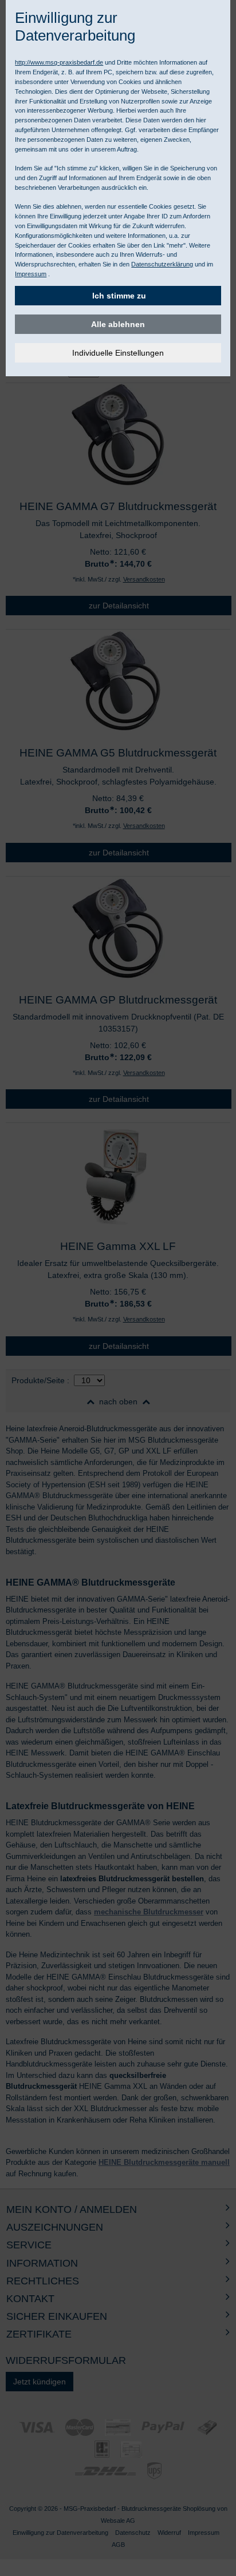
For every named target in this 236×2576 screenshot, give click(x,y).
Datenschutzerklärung (162, 264)
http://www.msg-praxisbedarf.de (59, 62)
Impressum (31, 274)
